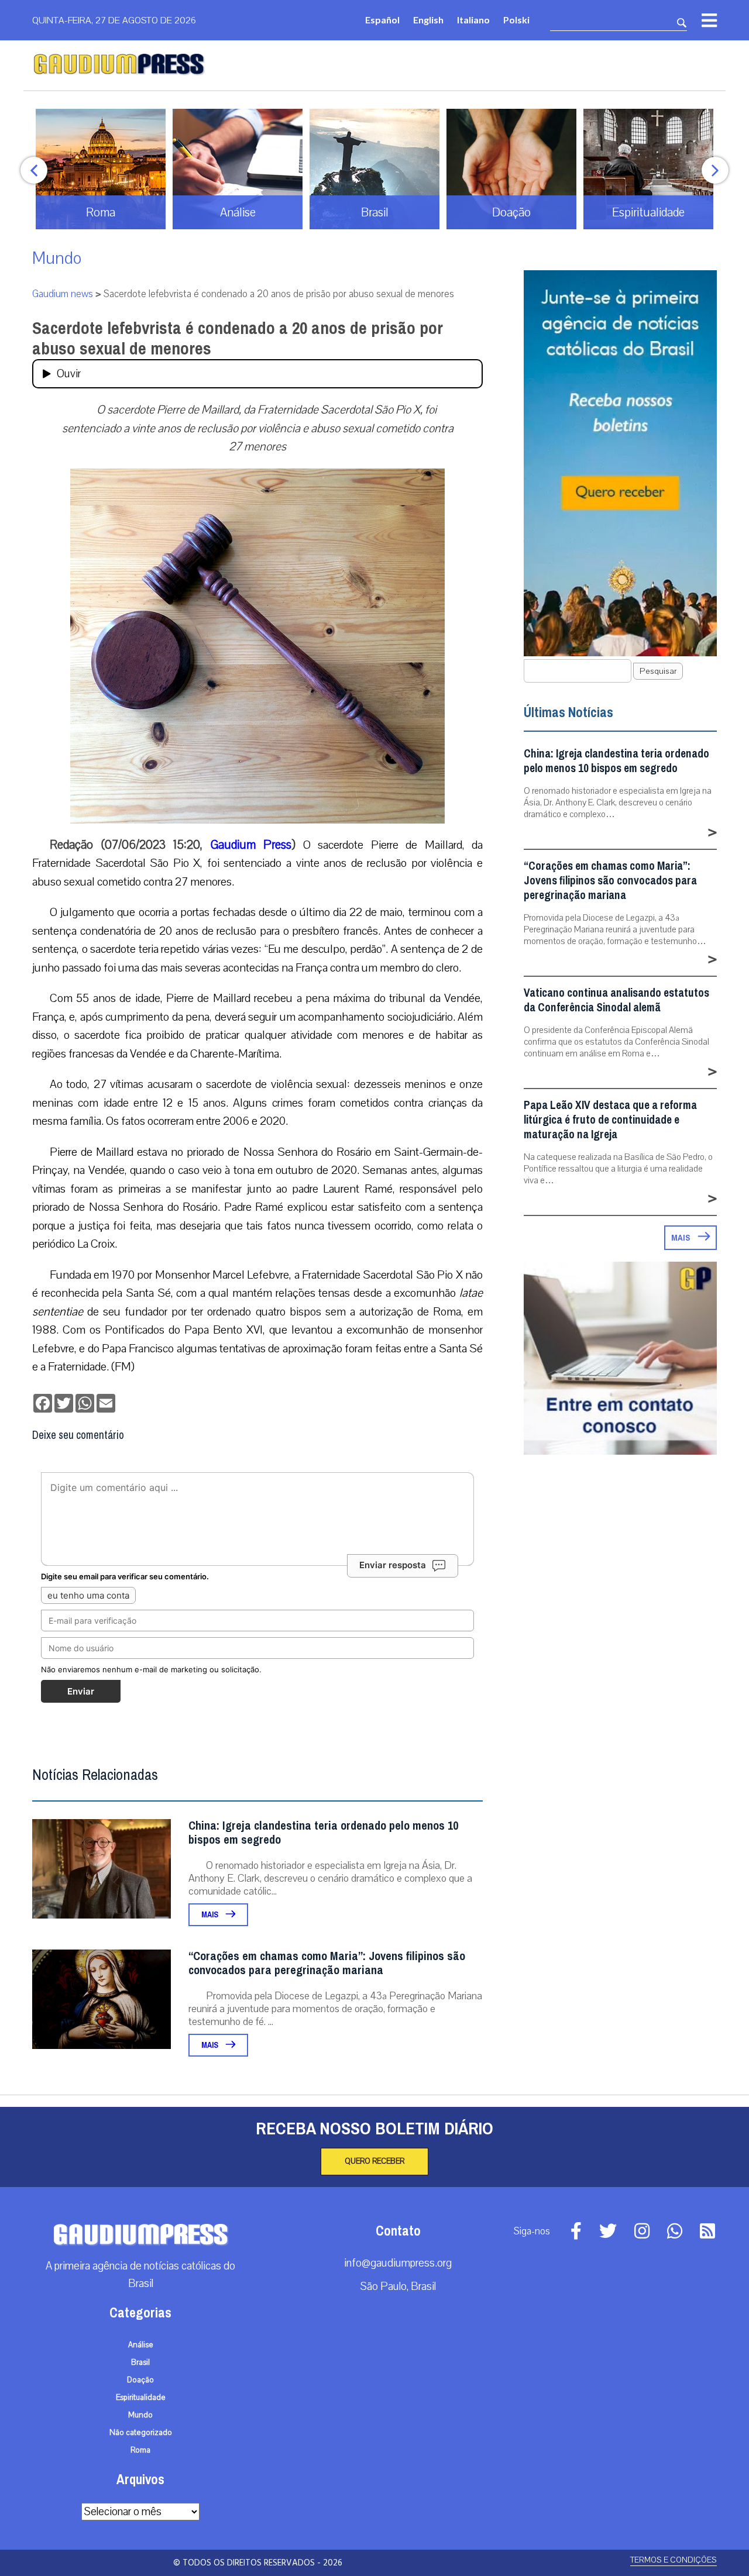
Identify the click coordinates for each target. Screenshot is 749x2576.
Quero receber (374, 2161)
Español (382, 20)
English (428, 20)
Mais (211, 1915)
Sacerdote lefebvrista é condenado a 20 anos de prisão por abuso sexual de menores (238, 338)
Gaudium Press (251, 845)
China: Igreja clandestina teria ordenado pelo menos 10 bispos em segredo (323, 1833)
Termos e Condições (674, 2560)
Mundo (57, 258)
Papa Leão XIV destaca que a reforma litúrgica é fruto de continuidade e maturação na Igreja (610, 1120)
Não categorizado (141, 2433)
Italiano (473, 20)
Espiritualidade (141, 2398)
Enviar (81, 1691)
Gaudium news (63, 294)
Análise (141, 2345)
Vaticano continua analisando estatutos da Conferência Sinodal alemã (616, 1000)
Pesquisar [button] (658, 671)
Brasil (140, 2363)
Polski (516, 20)
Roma (140, 2450)
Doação (140, 2380)
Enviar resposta (393, 1565)
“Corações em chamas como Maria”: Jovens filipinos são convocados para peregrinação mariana (327, 1963)
